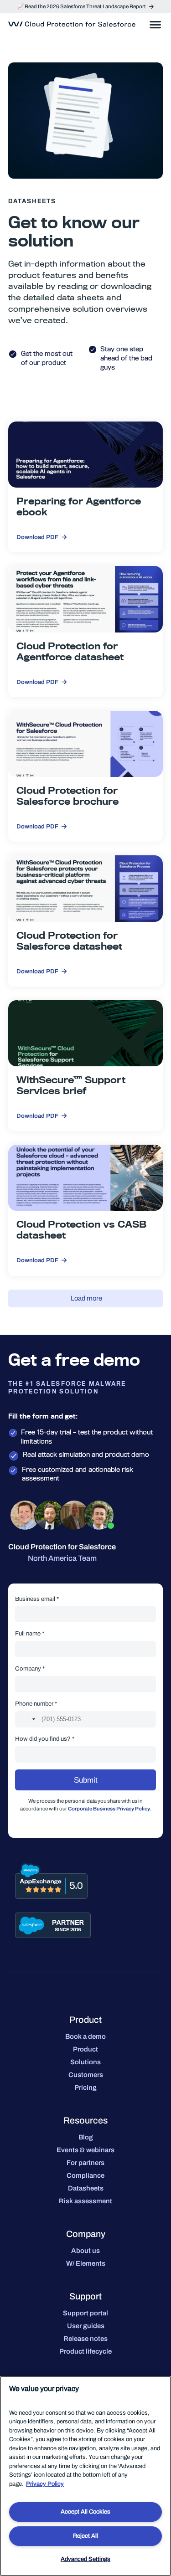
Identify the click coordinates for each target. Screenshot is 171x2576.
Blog (86, 2137)
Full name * (30, 1633)
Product (85, 2049)
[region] (85, 2476)
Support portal (85, 2313)
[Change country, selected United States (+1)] (27, 1719)
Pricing (85, 2088)
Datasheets (86, 2188)
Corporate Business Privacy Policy (109, 1809)
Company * (30, 1668)
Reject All (85, 2536)
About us (85, 2251)
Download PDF (37, 537)
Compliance (85, 2175)
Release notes (85, 2339)
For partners (85, 2163)
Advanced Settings (85, 2559)
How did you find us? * (45, 1739)
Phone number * (36, 1704)
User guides (86, 2326)
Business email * (37, 1599)
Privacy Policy (45, 2484)
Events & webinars (85, 2150)
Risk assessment (85, 2201)
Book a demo (85, 2036)
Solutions (85, 2062)
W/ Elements (86, 2263)
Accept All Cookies (85, 2512)
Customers (86, 2075)
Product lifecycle (85, 2351)
